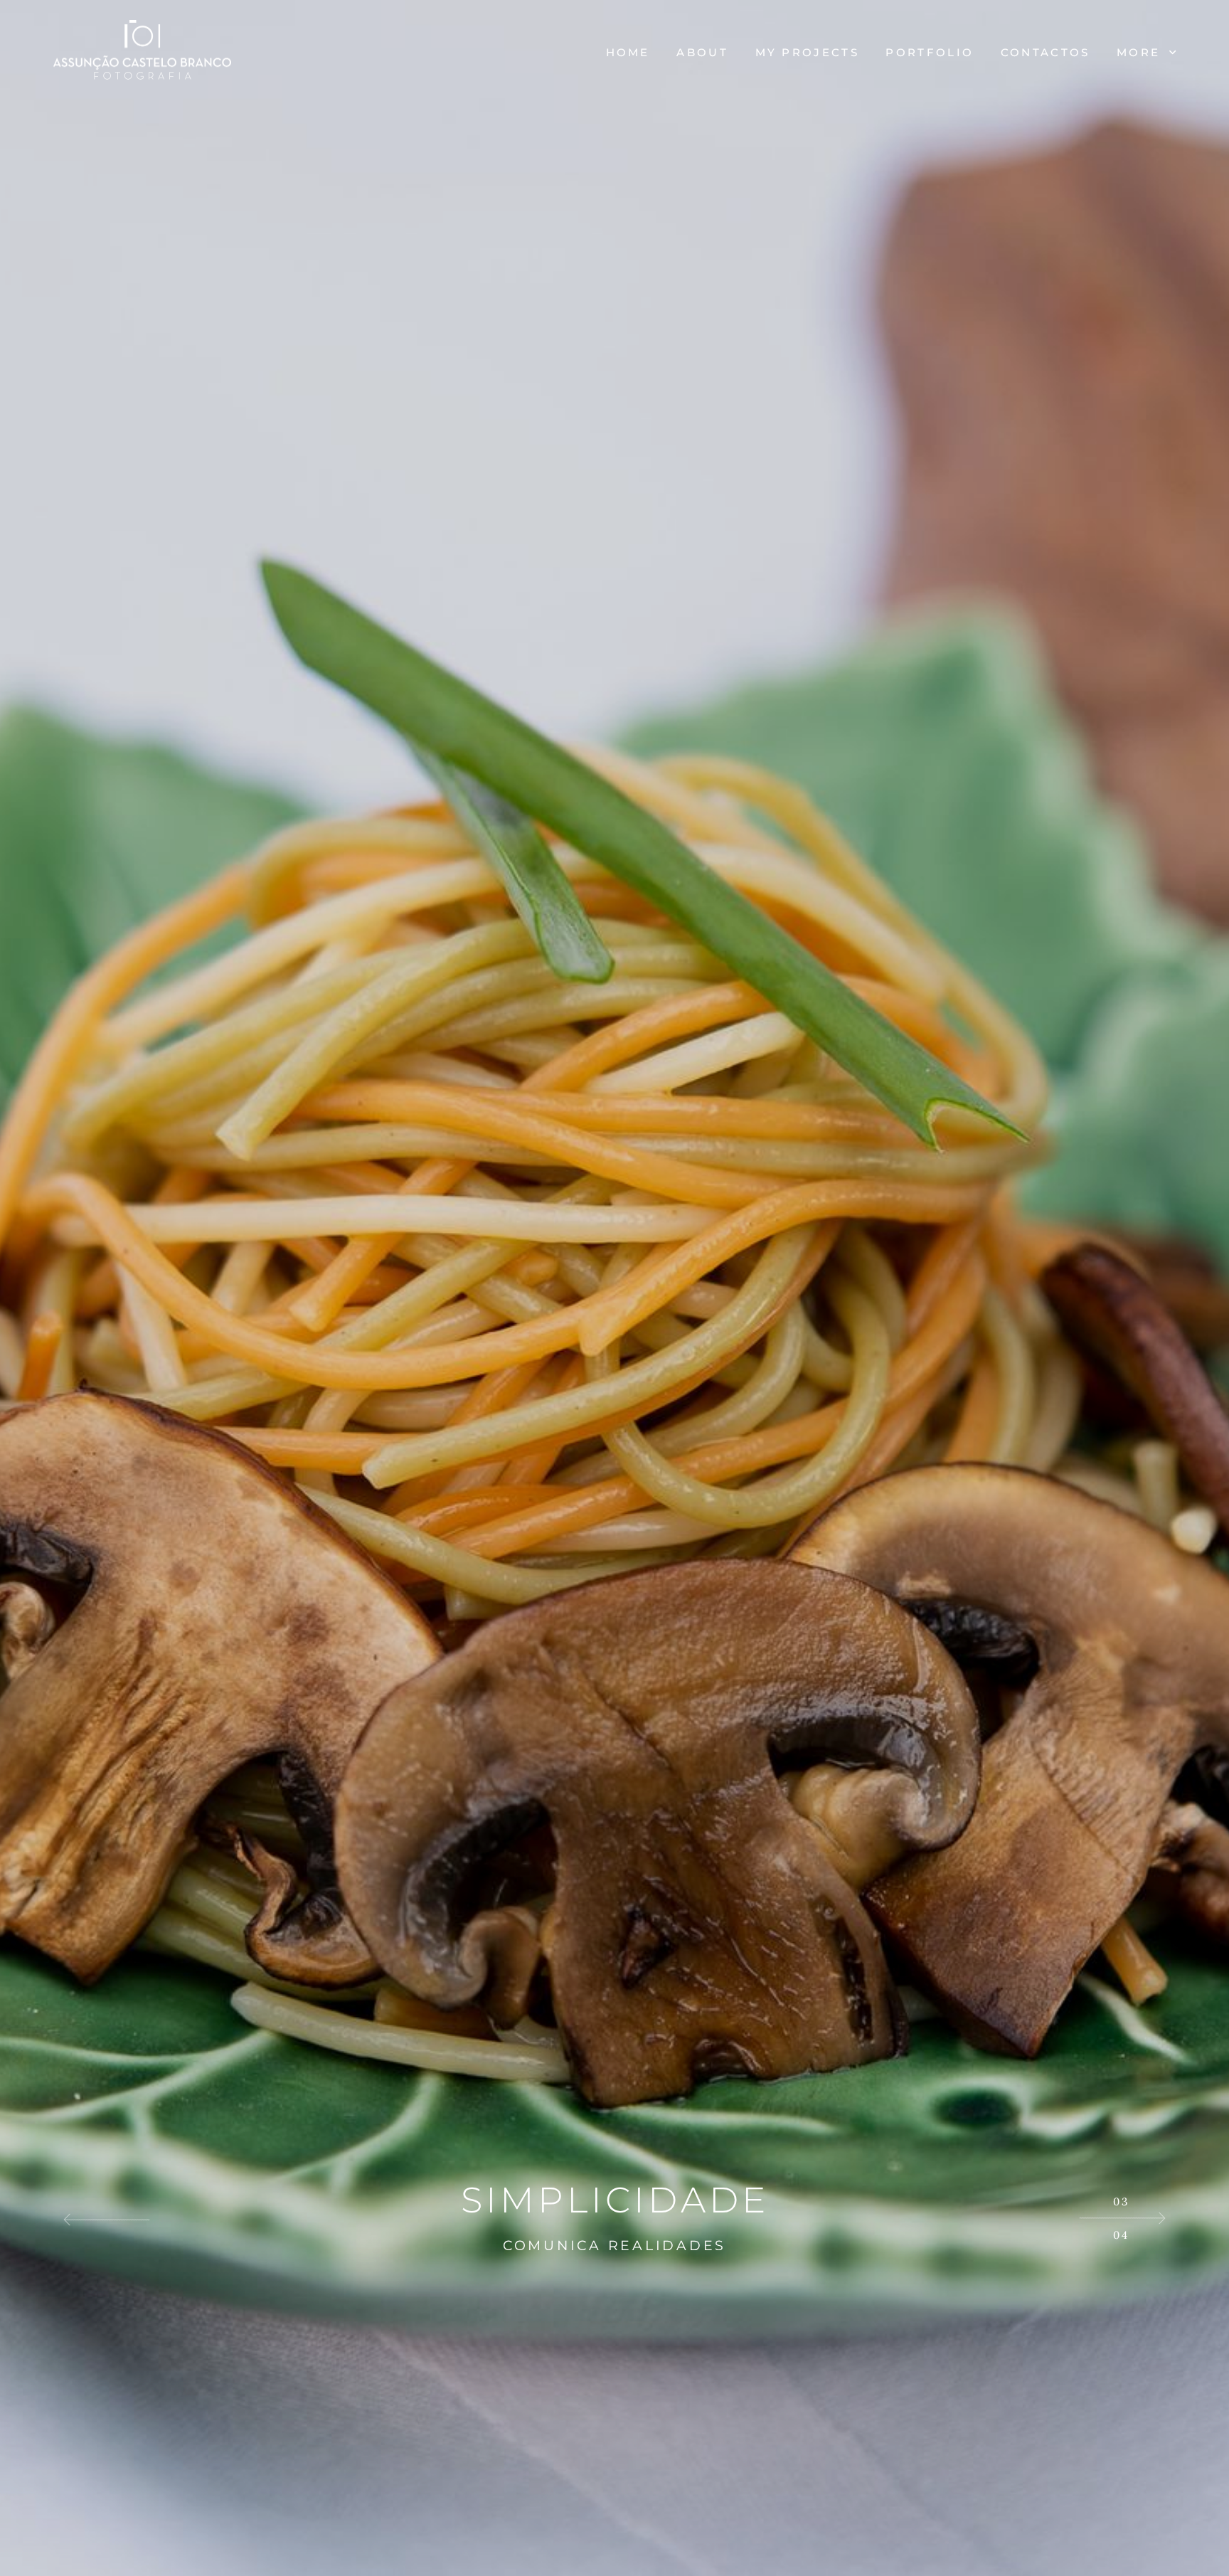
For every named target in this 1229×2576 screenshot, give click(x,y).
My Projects (807, 52)
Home (628, 52)
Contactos (1046, 52)
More (1141, 52)
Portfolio (930, 52)
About (702, 52)
